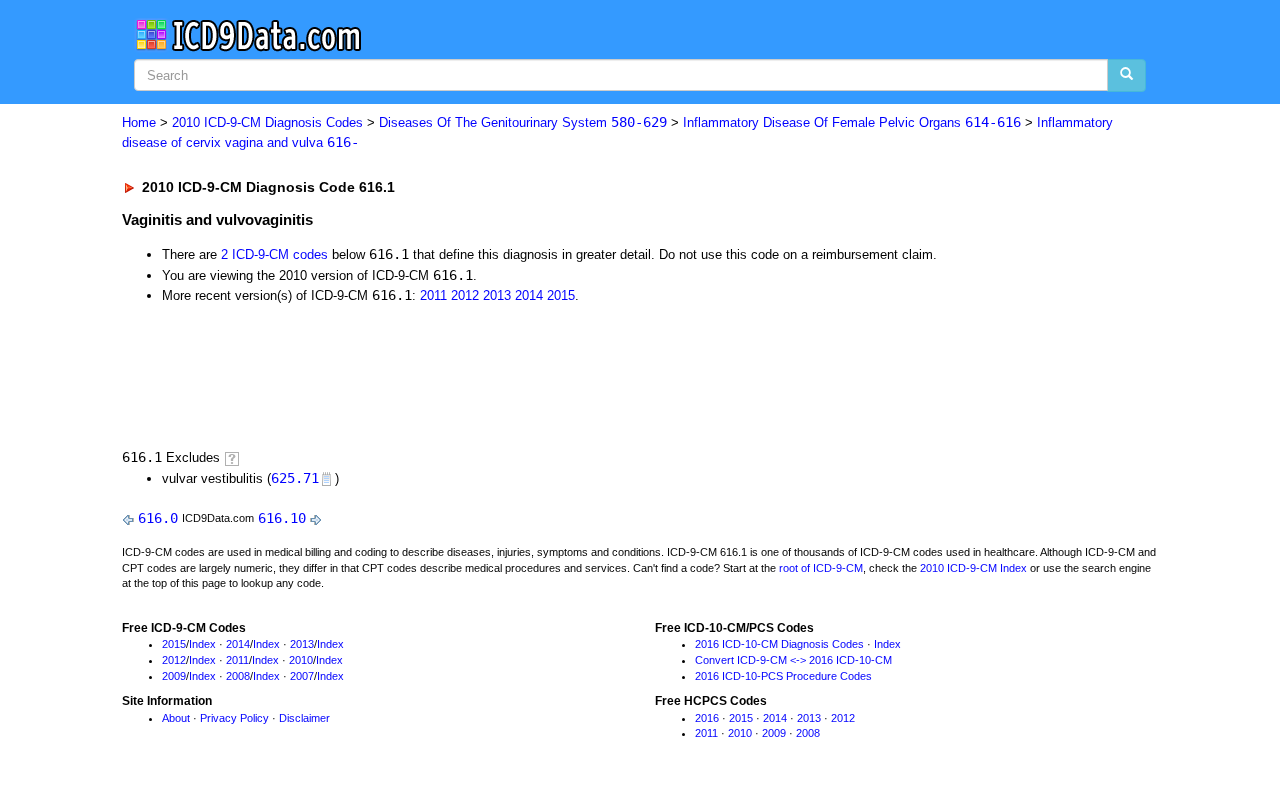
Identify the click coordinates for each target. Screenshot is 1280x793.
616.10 (282, 518)
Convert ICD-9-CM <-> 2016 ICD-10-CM (793, 660)
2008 (238, 676)
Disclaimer (304, 718)
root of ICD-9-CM (821, 568)
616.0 (158, 518)
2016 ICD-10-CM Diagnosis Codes (779, 644)
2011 (433, 295)
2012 (465, 295)
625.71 (295, 478)
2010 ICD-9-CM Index (973, 568)
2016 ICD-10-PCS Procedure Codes (783, 676)
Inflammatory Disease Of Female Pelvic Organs (852, 122)
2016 (707, 718)
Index (202, 644)
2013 (497, 295)
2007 (302, 676)
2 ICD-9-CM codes (274, 254)
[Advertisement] (479, 375)
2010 (301, 660)
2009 (174, 676)
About (176, 718)
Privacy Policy (234, 718)
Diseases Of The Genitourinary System (523, 122)
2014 (529, 295)
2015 (561, 295)
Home (139, 122)
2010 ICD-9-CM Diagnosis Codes (267, 122)
